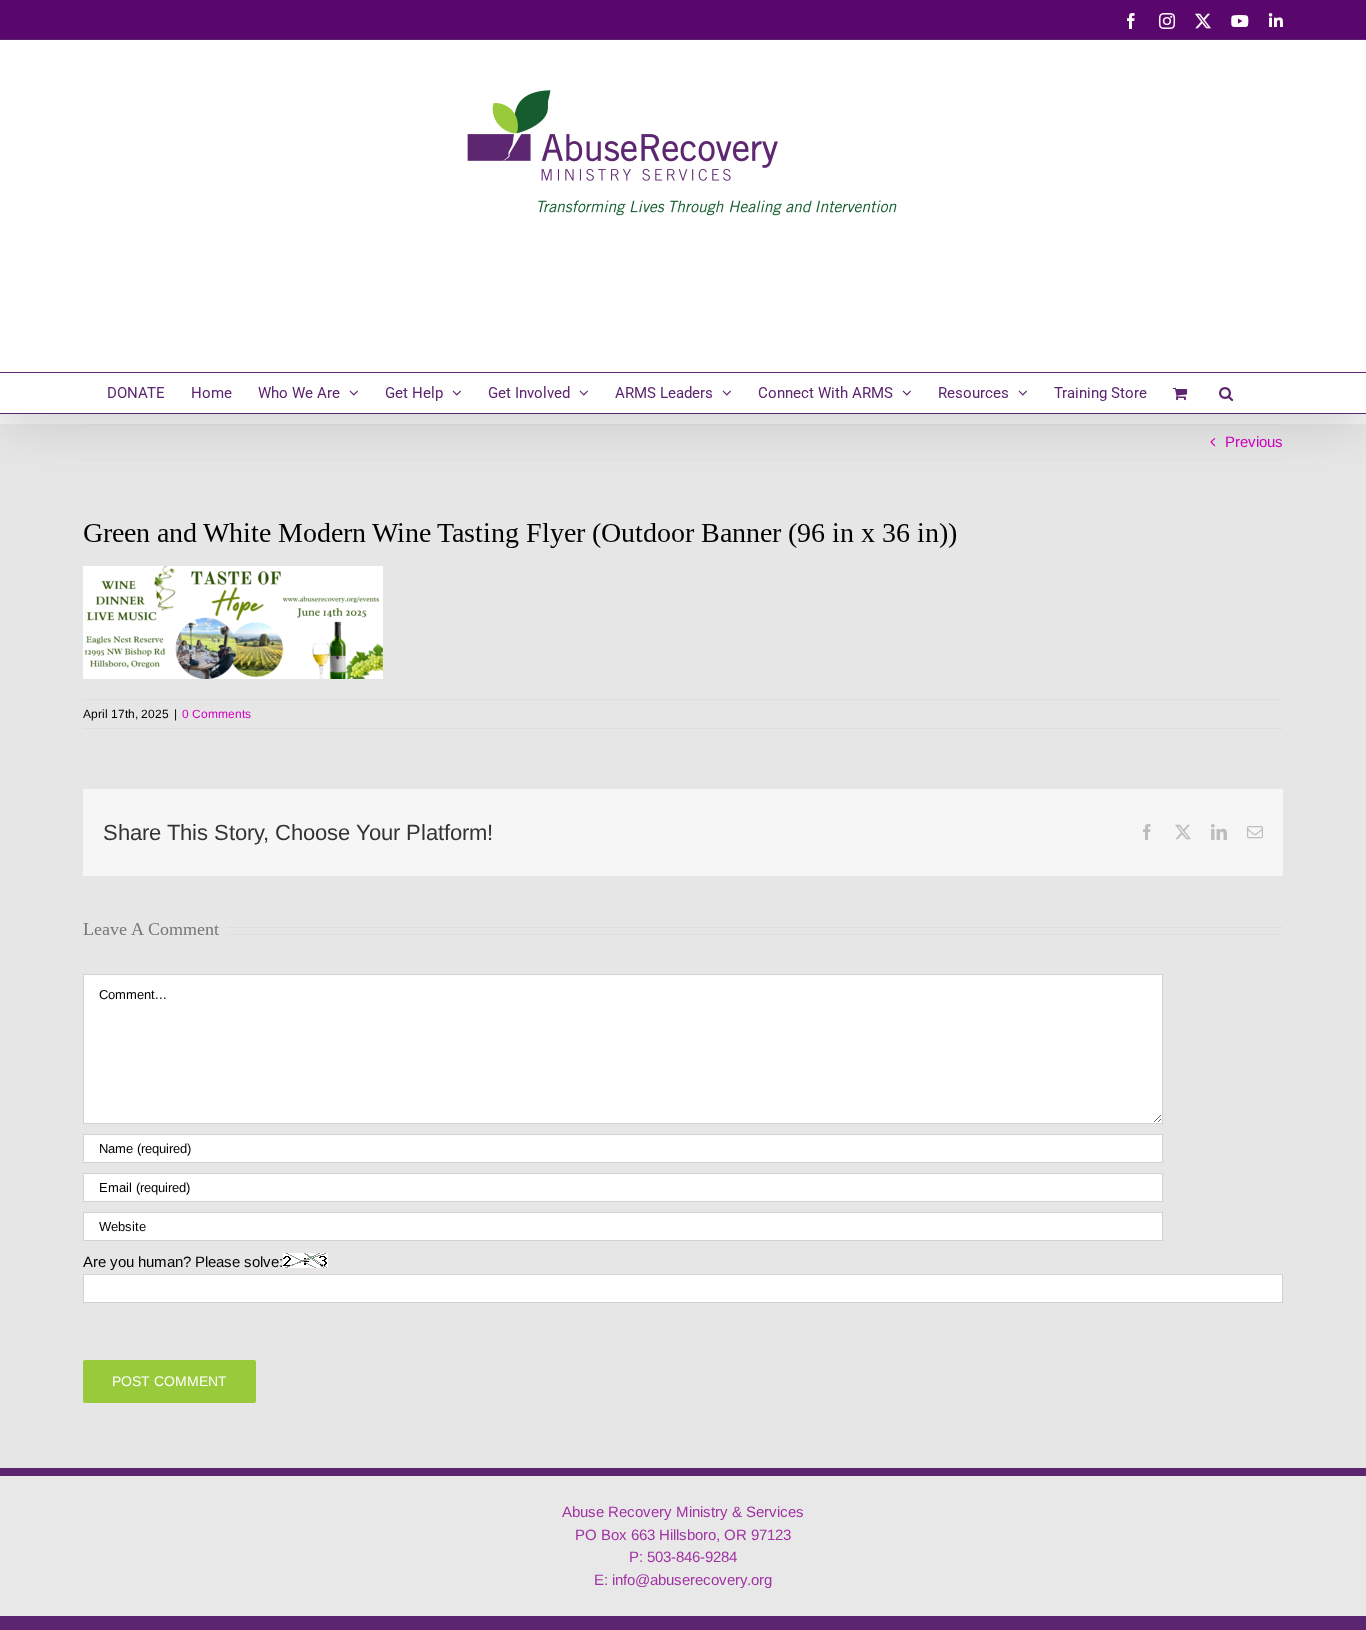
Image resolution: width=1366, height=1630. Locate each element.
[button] (1226, 393)
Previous (1254, 441)
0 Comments (216, 714)
